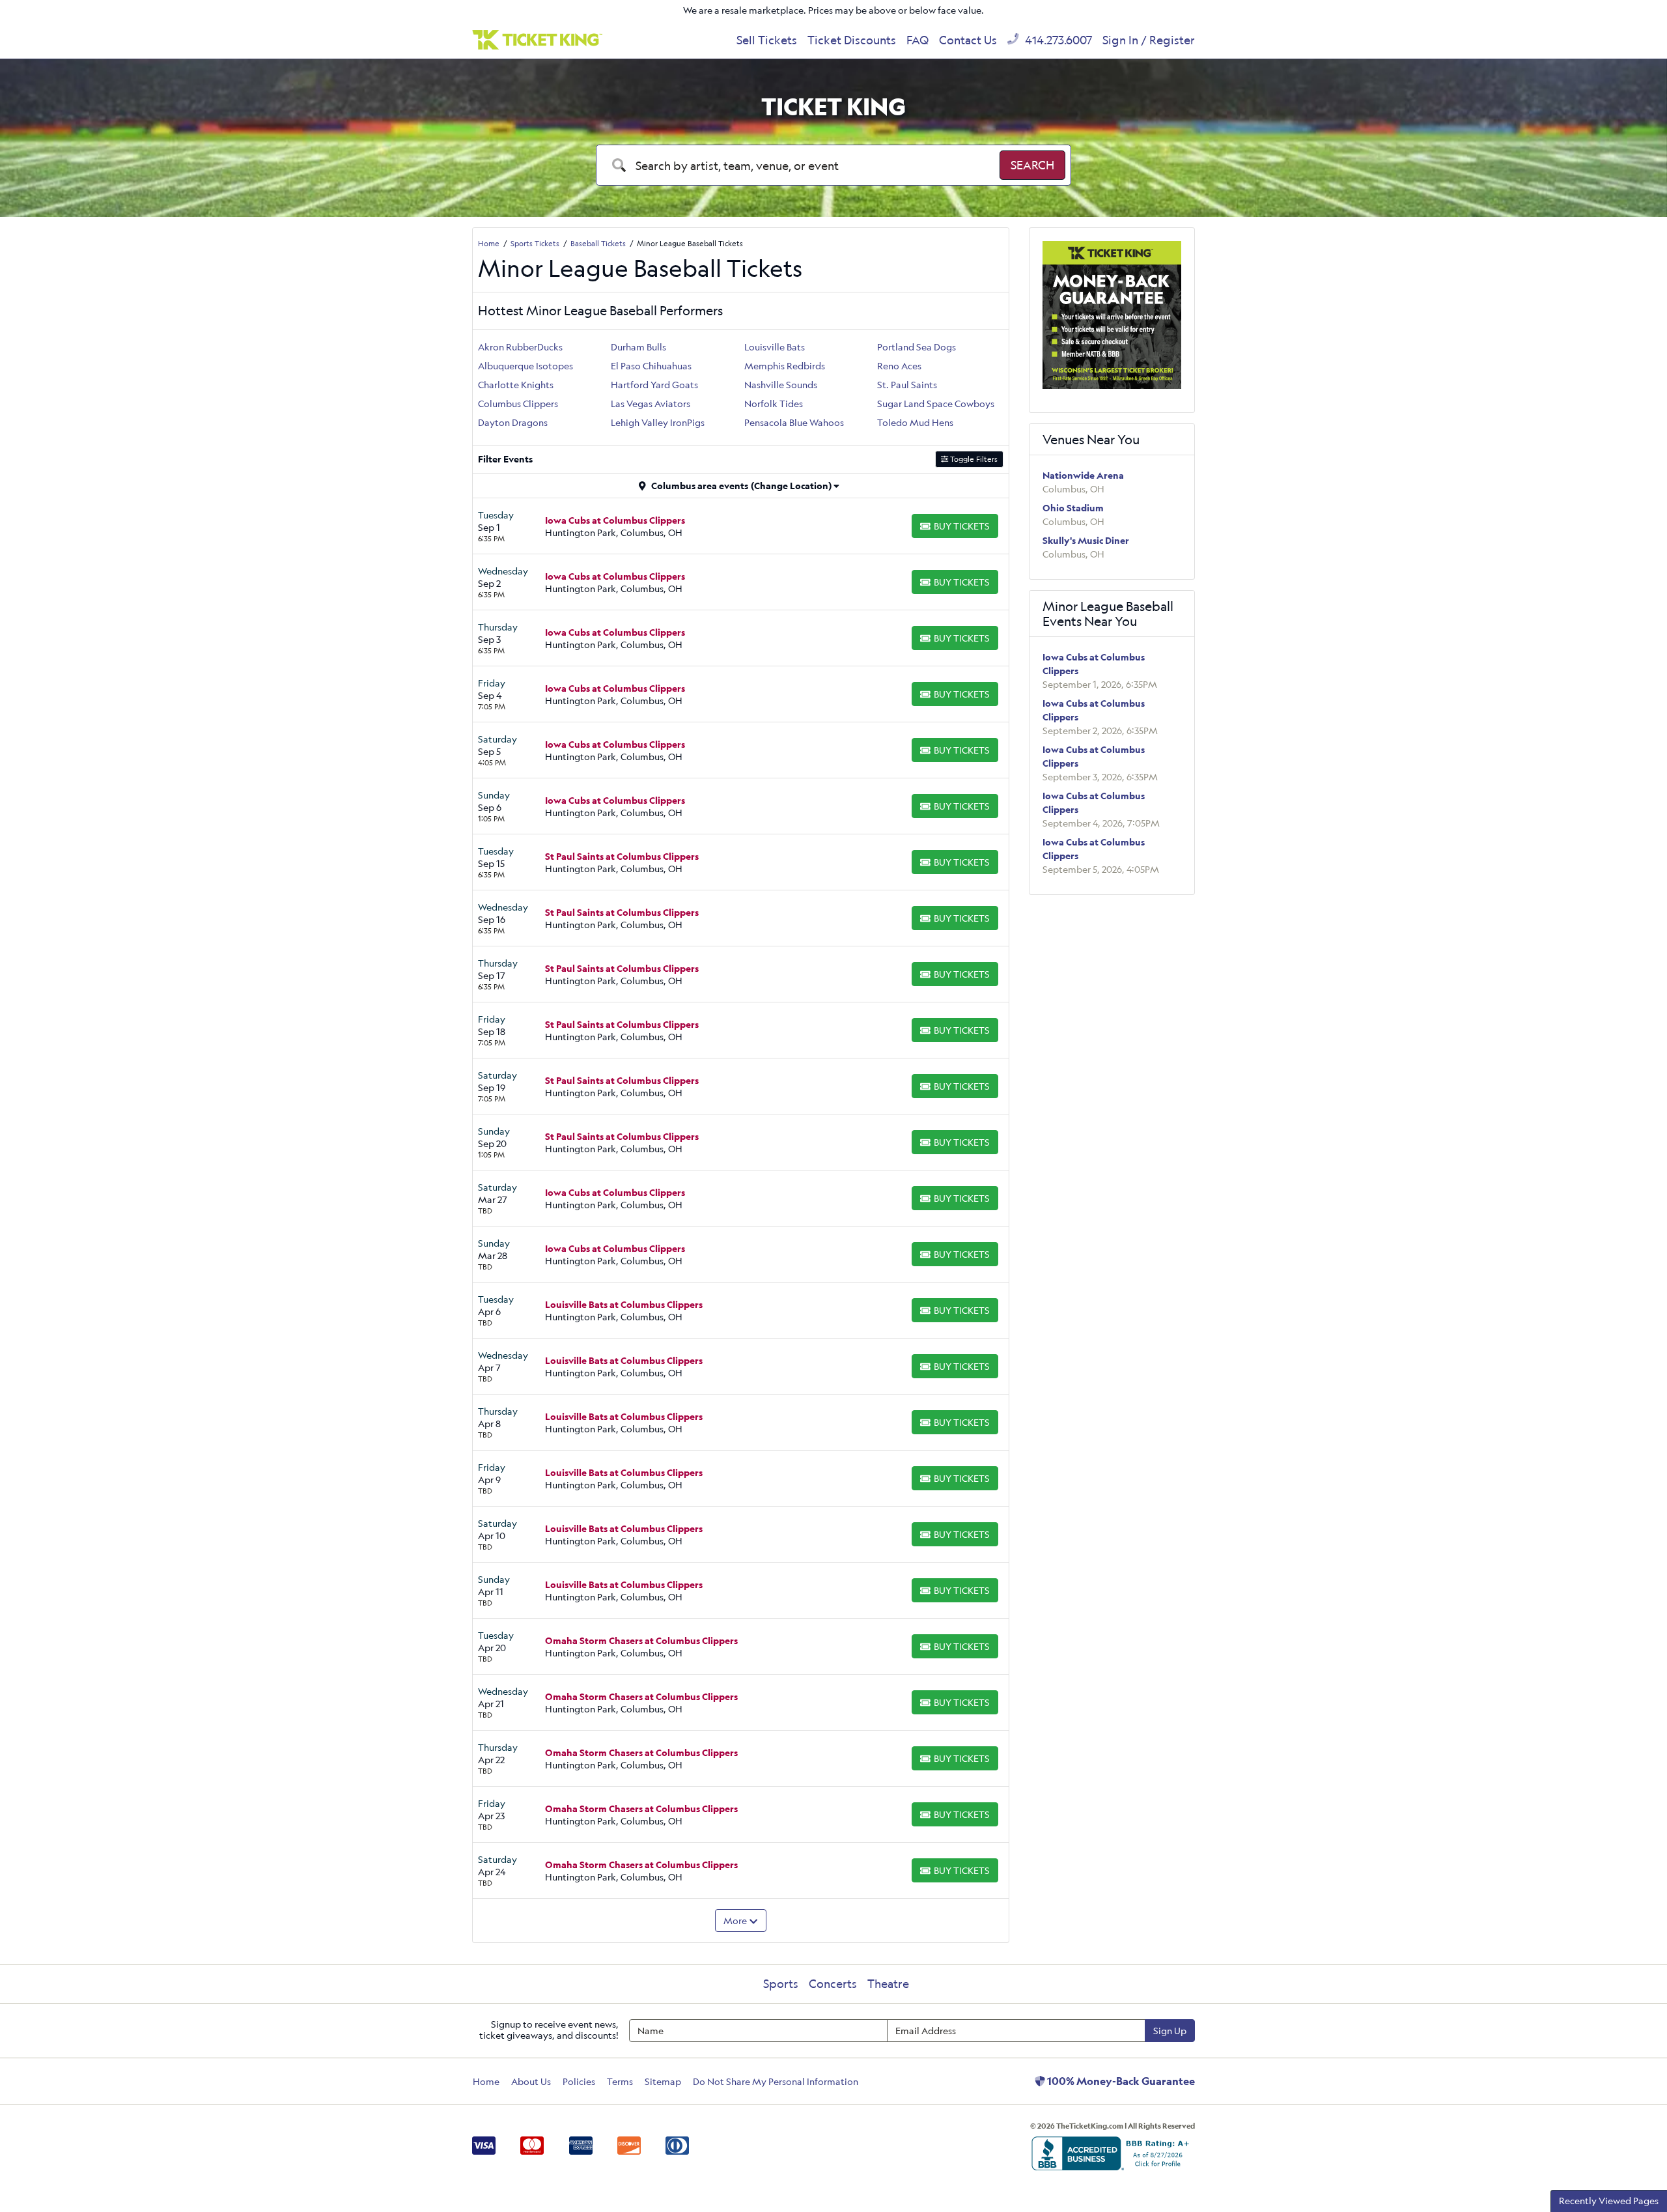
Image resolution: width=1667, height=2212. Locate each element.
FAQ (918, 40)
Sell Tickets (767, 40)
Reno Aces (899, 366)
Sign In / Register (1149, 40)
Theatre (888, 1983)
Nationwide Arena (1083, 475)
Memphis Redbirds (785, 366)
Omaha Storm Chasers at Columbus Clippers (641, 1640)
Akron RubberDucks (520, 347)
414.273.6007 (1057, 40)
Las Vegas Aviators (651, 404)
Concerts (833, 1983)
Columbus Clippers (518, 404)
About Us (531, 2081)
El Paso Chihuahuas (651, 366)
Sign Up (1170, 2031)
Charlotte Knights (516, 385)
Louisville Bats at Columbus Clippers (624, 1304)
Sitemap (663, 2081)
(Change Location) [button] (791, 486)
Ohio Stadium (1073, 508)
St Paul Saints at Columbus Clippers (622, 856)
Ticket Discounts (852, 40)
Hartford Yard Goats (654, 385)
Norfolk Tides (774, 404)
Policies (579, 2081)
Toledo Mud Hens (915, 422)
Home (486, 2081)
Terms (620, 2081)
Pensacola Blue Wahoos (794, 422)
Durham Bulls (638, 347)
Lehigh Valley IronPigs (658, 422)
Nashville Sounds (781, 385)
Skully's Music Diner (1086, 540)
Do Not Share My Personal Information (776, 2081)
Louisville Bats (775, 347)
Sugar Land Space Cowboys (936, 404)
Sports (781, 1983)
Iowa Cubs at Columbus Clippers (615, 520)
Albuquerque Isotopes (525, 366)
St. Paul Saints (907, 385)
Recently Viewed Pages (1609, 2201)
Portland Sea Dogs (917, 347)
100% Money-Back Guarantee (1120, 2081)
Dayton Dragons (513, 422)
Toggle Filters (973, 459)
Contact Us (968, 40)
